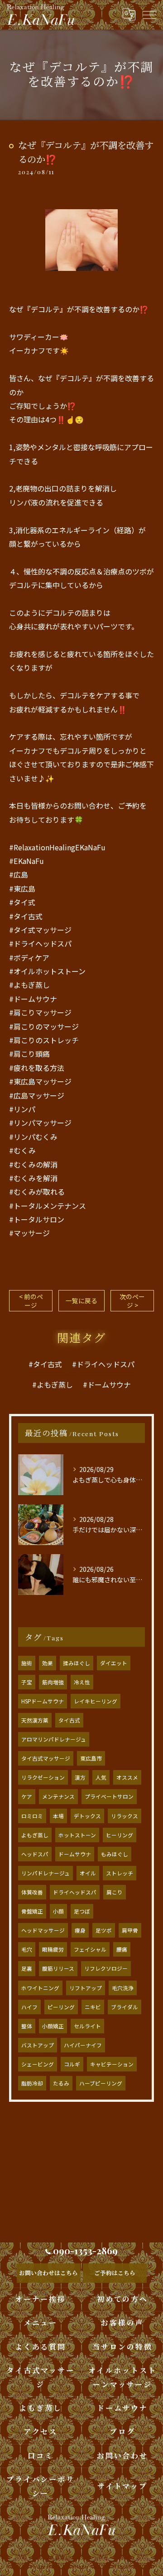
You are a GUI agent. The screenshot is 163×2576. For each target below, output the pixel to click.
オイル (88, 1873)
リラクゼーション (43, 1777)
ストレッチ (120, 1873)
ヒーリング (120, 1835)
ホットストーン (77, 1835)
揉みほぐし (77, 1663)
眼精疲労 (53, 1949)
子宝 (27, 1682)
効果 (48, 1663)
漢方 (80, 1777)
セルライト (87, 2026)
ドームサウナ (75, 1854)
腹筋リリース (58, 1968)
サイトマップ (122, 2486)
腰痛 (122, 1949)
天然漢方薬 (35, 1720)
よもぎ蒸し (35, 1835)
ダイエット (114, 1663)
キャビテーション (112, 2064)
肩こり (115, 1892)
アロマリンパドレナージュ (54, 1739)
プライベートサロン (109, 1796)
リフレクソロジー (106, 1968)
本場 (58, 1816)
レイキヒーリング (96, 1701)
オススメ (127, 1777)
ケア (27, 1796)
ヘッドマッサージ (43, 1930)
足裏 (27, 1968)
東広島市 (91, 1758)
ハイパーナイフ (83, 2045)
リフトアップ (86, 1988)
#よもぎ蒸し (53, 1384)
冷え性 (82, 1682)
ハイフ (29, 2007)
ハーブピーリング (101, 2083)
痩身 (80, 1930)
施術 (27, 1663)
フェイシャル (90, 1949)
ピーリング (61, 2007)
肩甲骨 (130, 1930)
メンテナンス (58, 1796)
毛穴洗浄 (123, 1988)
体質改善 (32, 1892)
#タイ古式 (45, 1364)
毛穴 (27, 1949)
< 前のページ (31, 1301)
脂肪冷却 (32, 2083)
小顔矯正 (53, 2026)
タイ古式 (69, 1720)
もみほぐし (115, 1854)
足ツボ (104, 1930)
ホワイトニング (40, 1988)
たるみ (61, 2083)
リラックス (125, 1816)
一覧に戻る (81, 1300)
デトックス (87, 1816)
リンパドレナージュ (46, 1873)
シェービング (38, 2064)
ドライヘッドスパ (75, 1892)
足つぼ (82, 1911)
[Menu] (149, 15)
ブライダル (125, 2007)
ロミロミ (32, 1816)
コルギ (72, 2064)
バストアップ (38, 2045)
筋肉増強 (53, 1682)
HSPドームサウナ (43, 1701)
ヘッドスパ (35, 1854)
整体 (27, 2026)
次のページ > (132, 1301)
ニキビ (93, 2007)
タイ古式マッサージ (46, 1758)
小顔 (58, 1911)
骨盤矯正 (32, 1911)
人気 (101, 1777)
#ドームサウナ (107, 1384)
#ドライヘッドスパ (103, 1364)
